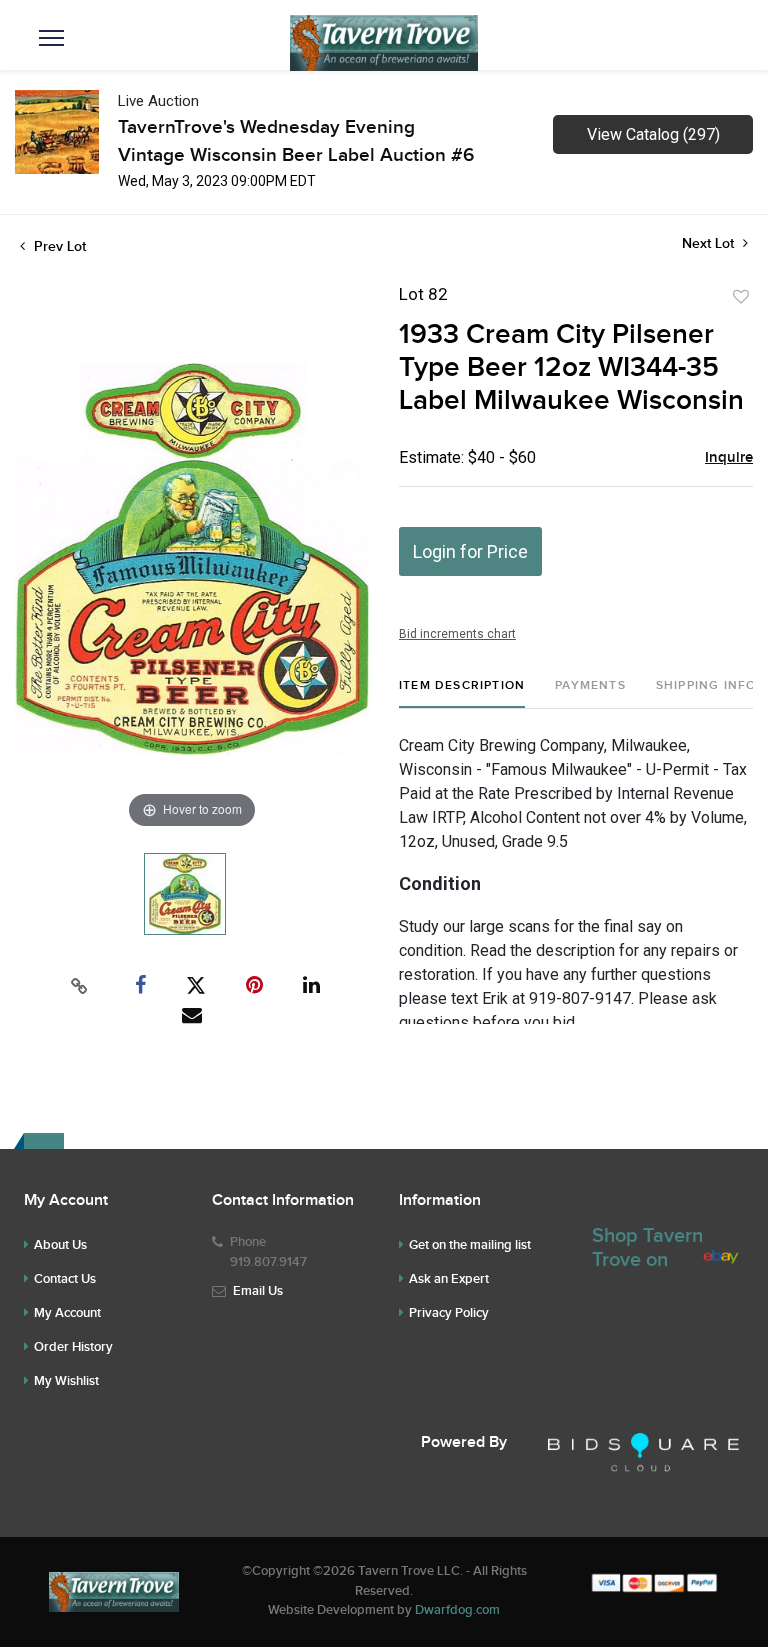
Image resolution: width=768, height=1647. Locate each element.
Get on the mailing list (470, 1245)
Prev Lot (58, 246)
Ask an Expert (449, 1279)
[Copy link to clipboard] (80, 986)
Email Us (258, 1291)
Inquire (729, 458)
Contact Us (65, 1279)
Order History (73, 1347)
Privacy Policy (449, 1313)
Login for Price (470, 551)
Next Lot (710, 243)
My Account (67, 1313)
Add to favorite (741, 297)
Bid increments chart (457, 634)
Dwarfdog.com (457, 1610)
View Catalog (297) (653, 134)
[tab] (462, 693)
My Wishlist (66, 1381)
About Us (60, 1245)
